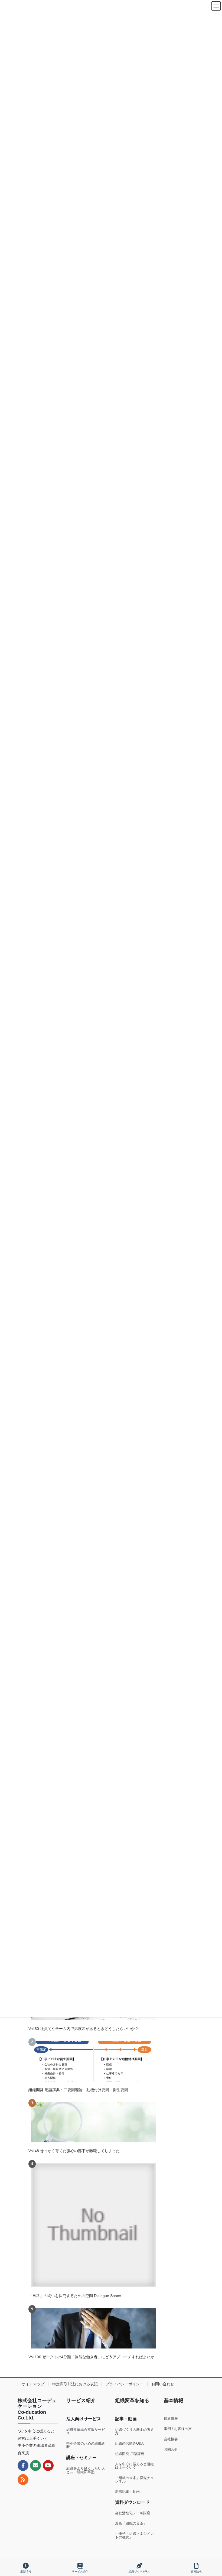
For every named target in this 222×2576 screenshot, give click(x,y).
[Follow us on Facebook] (23, 2465)
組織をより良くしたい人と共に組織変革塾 (86, 2470)
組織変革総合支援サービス (86, 2431)
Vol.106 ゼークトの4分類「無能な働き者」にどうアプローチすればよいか (91, 2357)
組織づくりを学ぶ (139, 2572)
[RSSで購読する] (23, 2480)
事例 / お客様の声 (178, 2429)
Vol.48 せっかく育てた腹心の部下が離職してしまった (74, 2151)
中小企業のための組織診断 (86, 2445)
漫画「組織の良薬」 (131, 2523)
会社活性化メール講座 (133, 2513)
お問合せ (171, 2449)
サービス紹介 (80, 2572)
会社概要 (171, 2439)
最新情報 (171, 2419)
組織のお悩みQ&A (129, 2443)
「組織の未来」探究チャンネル (134, 2480)
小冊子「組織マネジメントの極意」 (134, 2535)
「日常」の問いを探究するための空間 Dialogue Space (75, 2296)
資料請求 (196, 2572)
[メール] (35, 2465)
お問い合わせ (163, 2384)
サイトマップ (33, 2384)
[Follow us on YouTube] (48, 2465)
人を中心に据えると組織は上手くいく (134, 2466)
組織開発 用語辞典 (130, 2454)
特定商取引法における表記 (75, 2384)
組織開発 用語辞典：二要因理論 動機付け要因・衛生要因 (78, 2090)
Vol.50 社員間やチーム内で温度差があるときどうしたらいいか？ (84, 2029)
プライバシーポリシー (125, 2384)
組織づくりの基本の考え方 (134, 2431)
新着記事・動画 (127, 2492)
